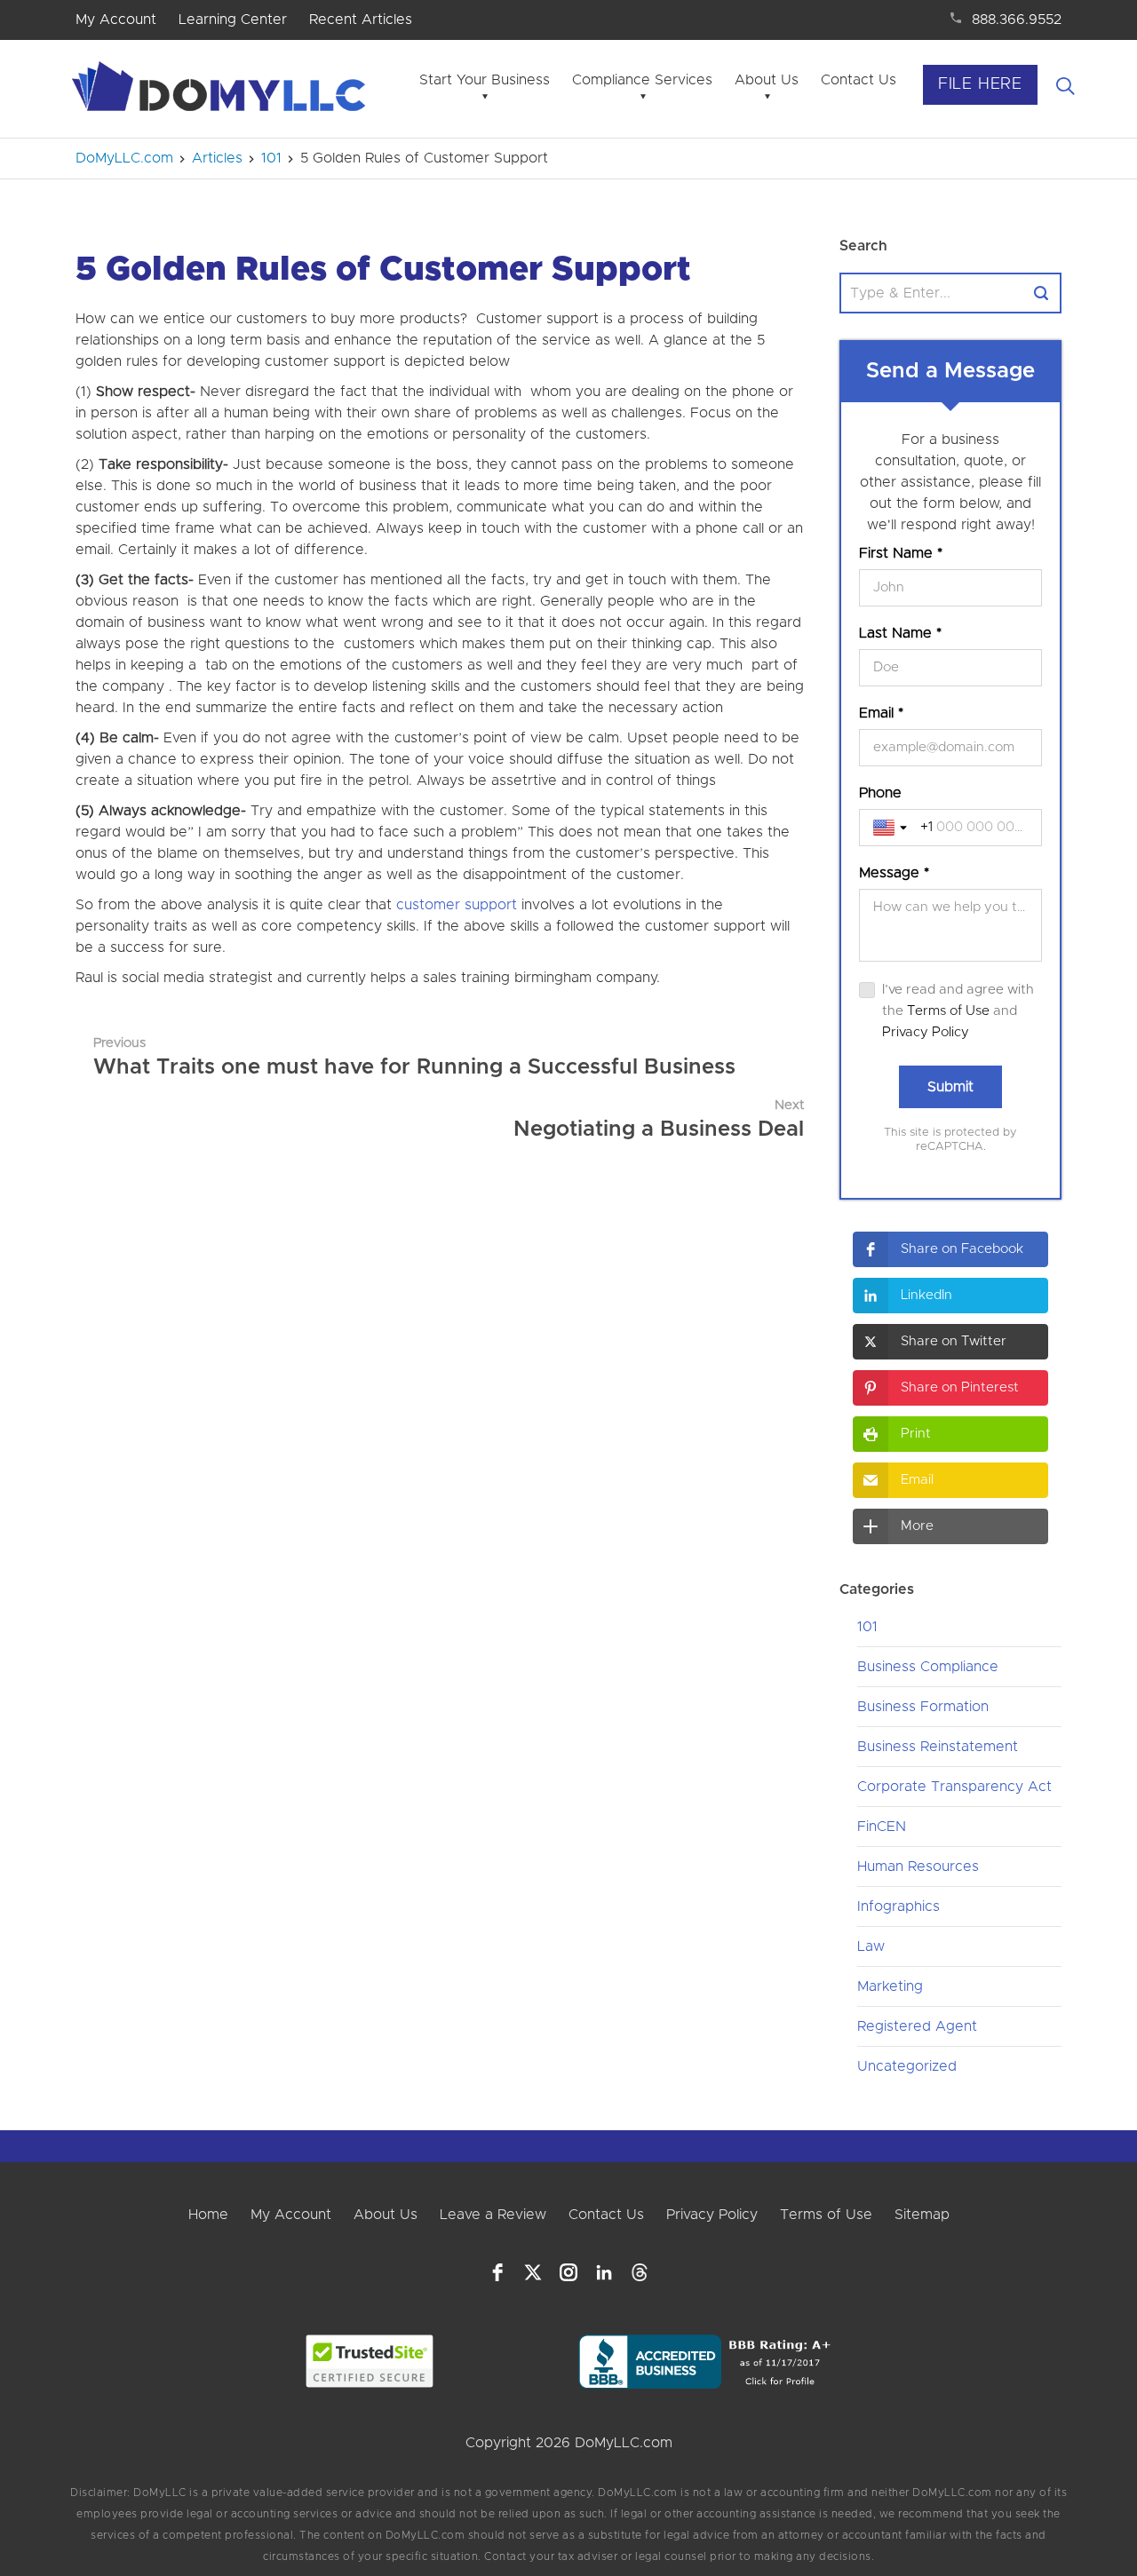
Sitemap (922, 2215)
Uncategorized (907, 2066)
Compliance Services (642, 80)
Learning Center (233, 20)
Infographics (898, 1906)
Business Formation (923, 1707)
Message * (894, 873)
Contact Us (859, 80)
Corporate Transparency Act (954, 1787)
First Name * (901, 553)
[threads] (640, 2272)
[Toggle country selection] (892, 828)
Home (208, 2215)
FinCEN (882, 1827)
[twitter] (533, 2272)
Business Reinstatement (938, 1747)
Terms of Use (948, 1011)
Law (871, 1946)
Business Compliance (928, 1667)
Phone (880, 793)
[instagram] (568, 2272)
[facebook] (497, 2272)
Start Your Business (485, 80)
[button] (950, 1249)
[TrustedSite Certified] (370, 2361)
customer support (457, 905)
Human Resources (918, 1867)
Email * (881, 713)
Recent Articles (361, 20)
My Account (116, 20)
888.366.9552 (1017, 20)
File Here (980, 84)
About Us (767, 80)
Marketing (890, 1986)
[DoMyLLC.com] (222, 91)
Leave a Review (493, 2215)
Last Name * (900, 633)
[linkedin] (604, 2272)
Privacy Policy (926, 1032)
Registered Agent (917, 2026)
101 (867, 1627)
